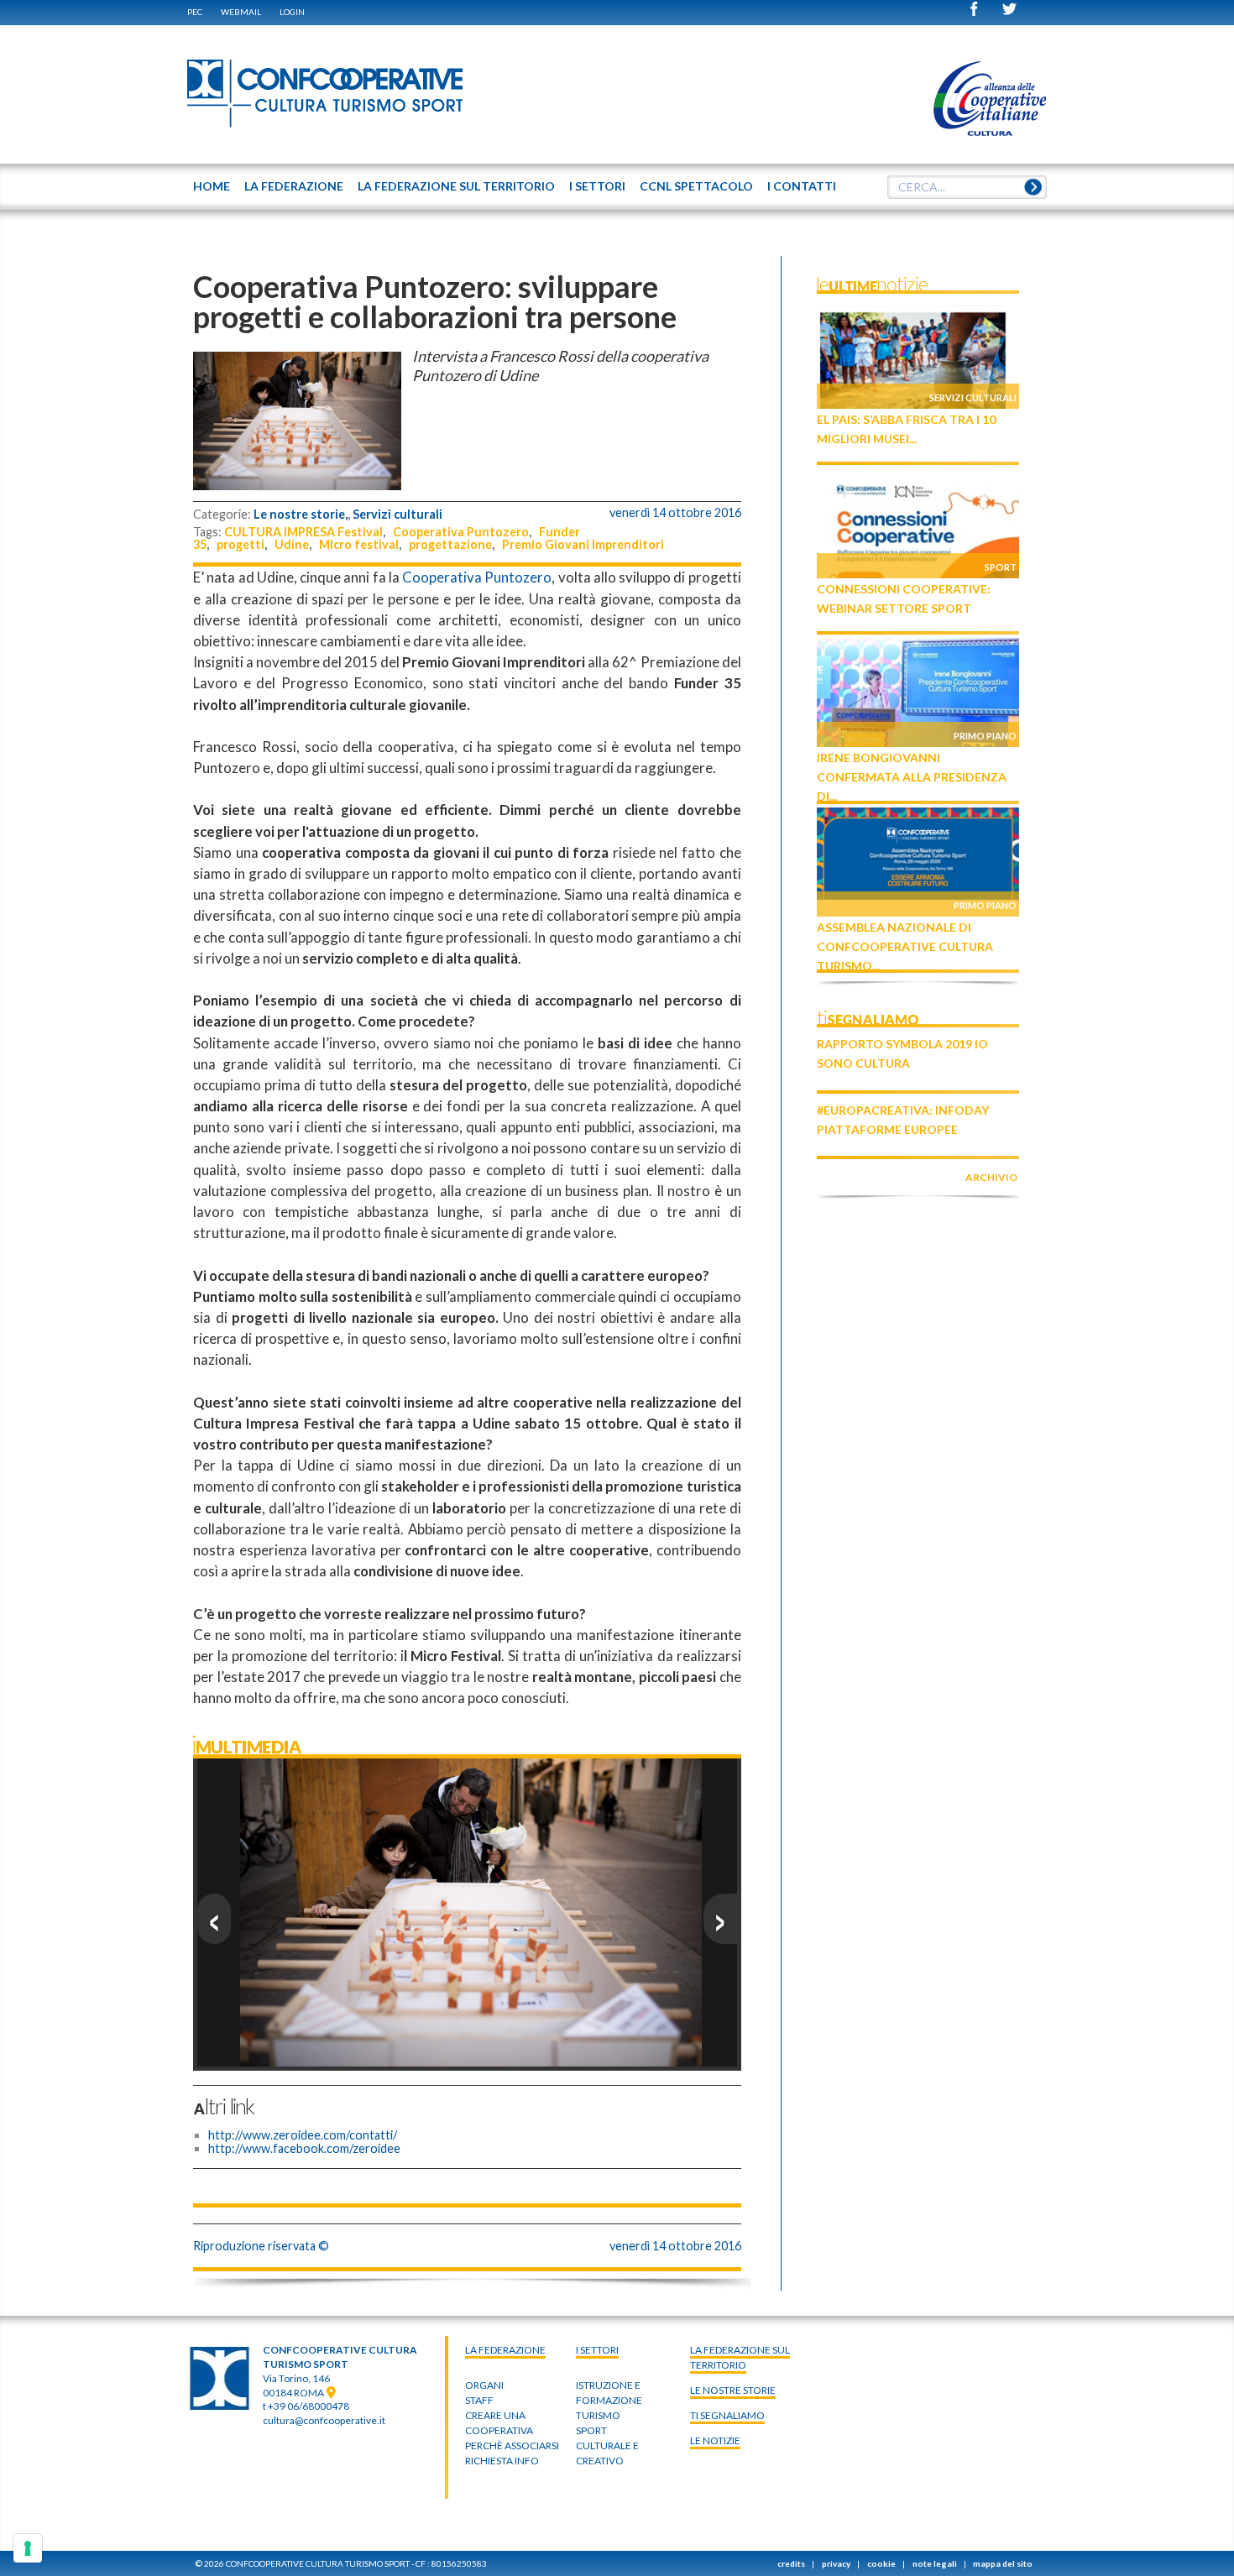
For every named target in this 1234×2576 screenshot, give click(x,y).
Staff (479, 2400)
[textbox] (967, 187)
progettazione (450, 544)
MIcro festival (359, 544)
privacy (836, 2563)
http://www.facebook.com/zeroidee (304, 2148)
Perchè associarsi (512, 2445)
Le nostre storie (733, 2390)
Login (292, 12)
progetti (241, 544)
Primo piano (985, 736)
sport (591, 2430)
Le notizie (715, 2440)
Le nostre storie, (301, 514)
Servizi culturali (397, 514)
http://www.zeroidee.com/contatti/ (303, 2135)
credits (791, 2563)
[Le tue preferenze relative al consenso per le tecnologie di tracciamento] (28, 2548)
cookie (881, 2563)
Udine (292, 544)
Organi (484, 2385)
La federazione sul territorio (740, 2357)
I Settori (597, 2350)
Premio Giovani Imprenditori (583, 544)
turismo (598, 2415)
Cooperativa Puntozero (461, 532)
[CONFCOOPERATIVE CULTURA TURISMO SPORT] (326, 94)
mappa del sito (1003, 2563)
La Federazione (505, 2350)
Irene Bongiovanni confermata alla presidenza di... (912, 777)
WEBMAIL (241, 12)
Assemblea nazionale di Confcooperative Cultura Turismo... (905, 946)
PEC (195, 12)
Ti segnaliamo (727, 2415)
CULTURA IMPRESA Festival (303, 532)
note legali (935, 2563)
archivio (991, 1177)
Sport (1001, 567)
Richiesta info (502, 2461)
